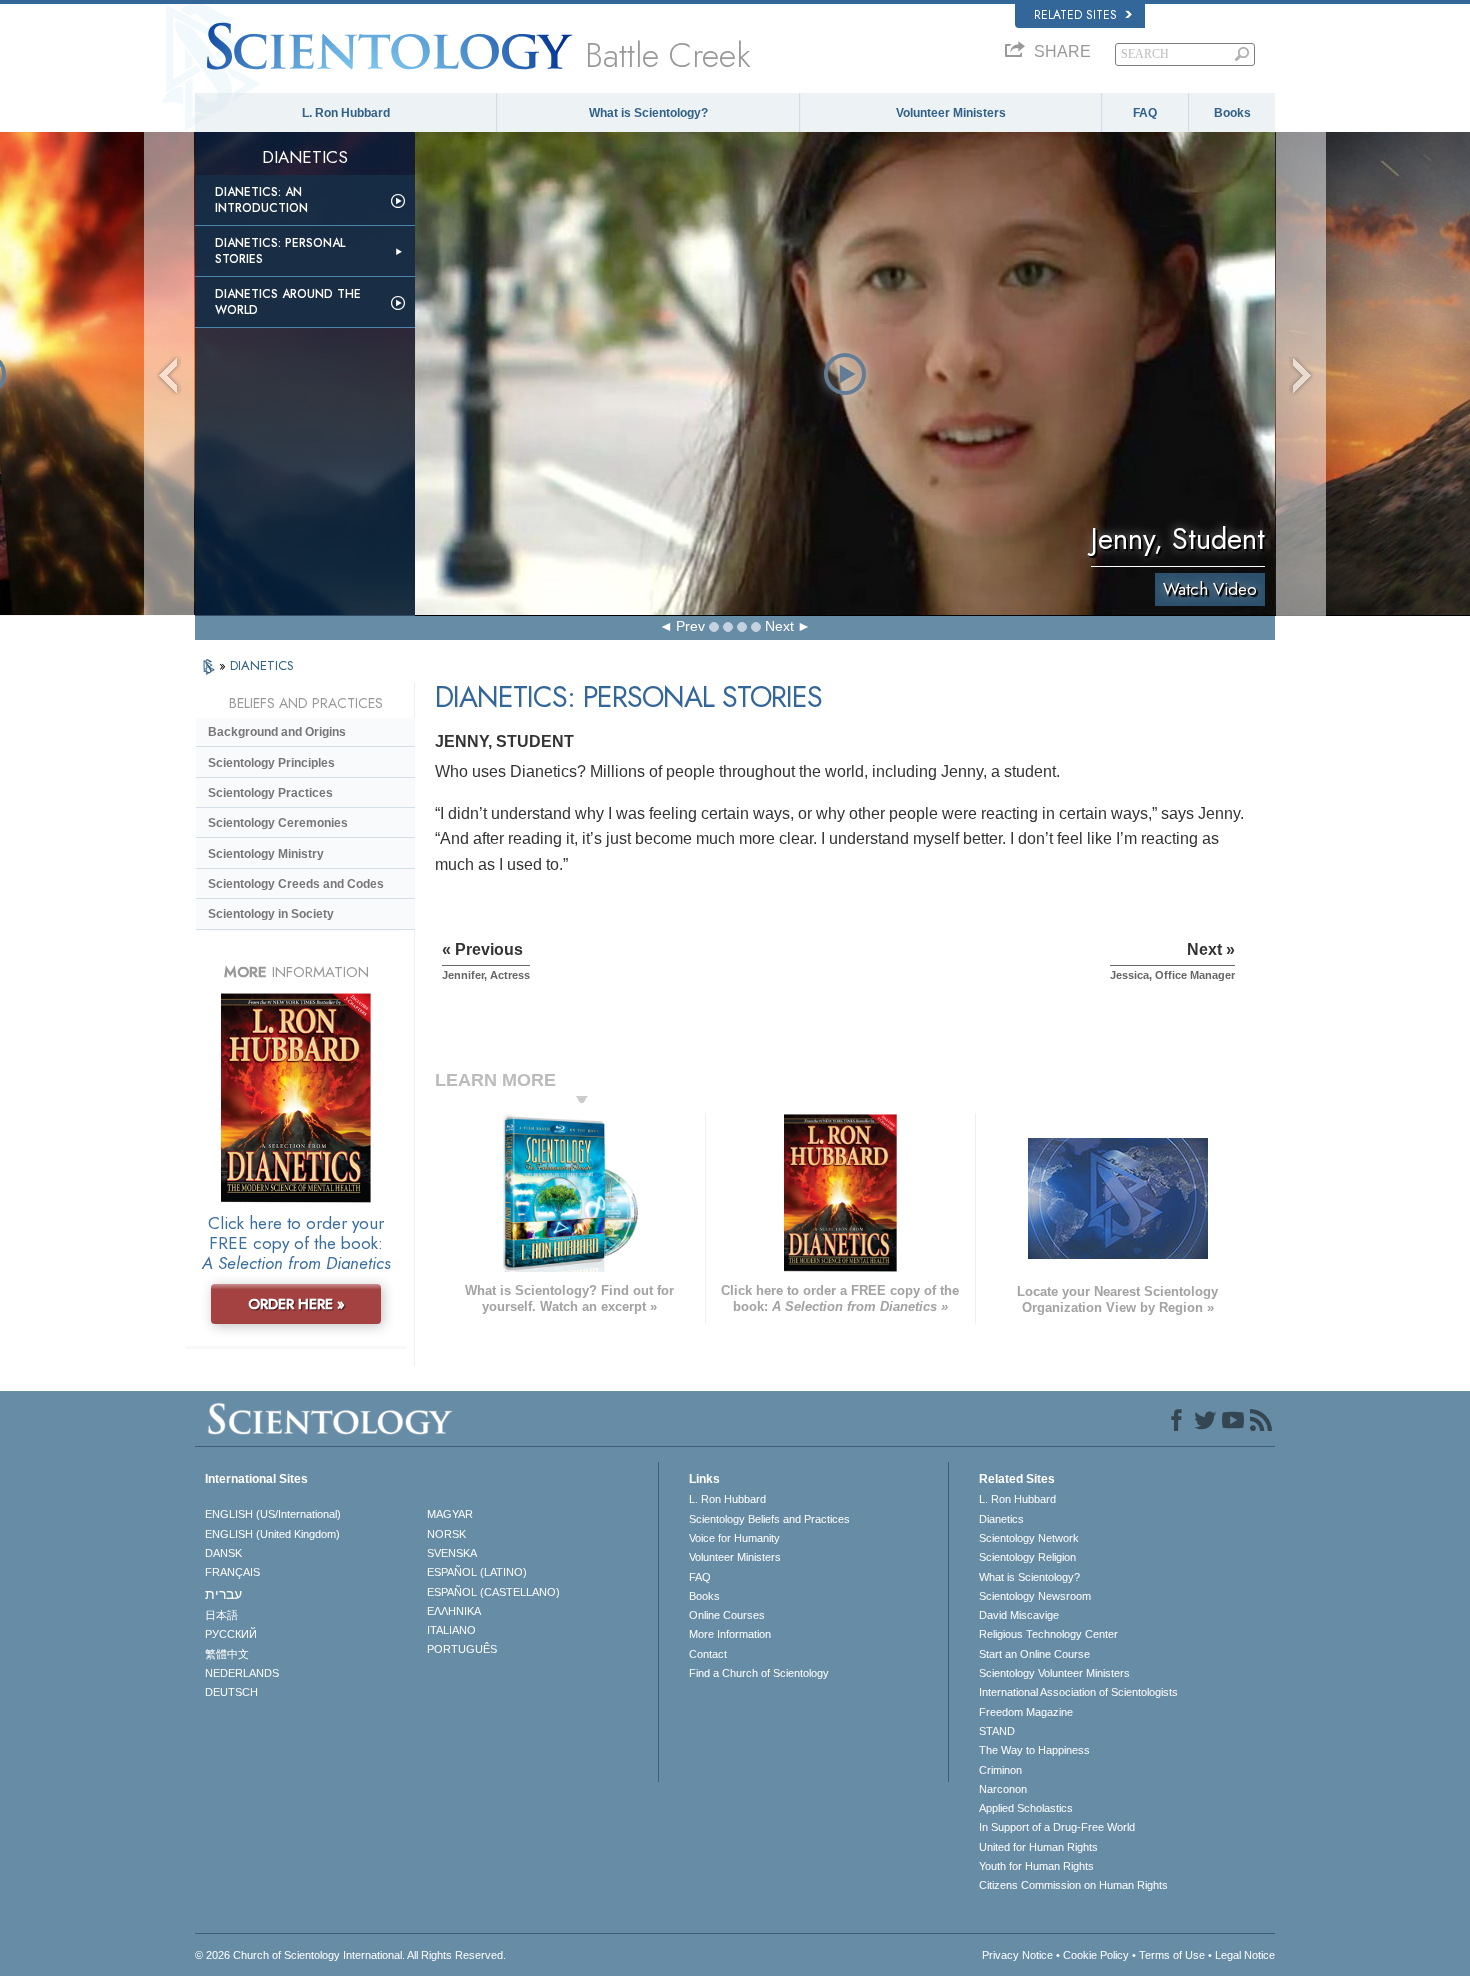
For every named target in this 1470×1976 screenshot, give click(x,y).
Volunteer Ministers (951, 113)
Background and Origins (277, 732)
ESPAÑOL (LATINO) (477, 1572)
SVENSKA (452, 1553)
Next (779, 626)
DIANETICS (262, 665)
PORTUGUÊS (462, 1649)
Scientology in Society (271, 914)
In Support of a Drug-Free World (1057, 1827)
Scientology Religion (1027, 1557)
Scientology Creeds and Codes (296, 884)
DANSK (223, 1553)
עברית (223, 1594)
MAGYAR (450, 1514)
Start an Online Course (1034, 1654)
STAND (997, 1731)
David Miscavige (1019, 1615)
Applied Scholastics (1026, 1808)
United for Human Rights (1038, 1847)
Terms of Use (1172, 1955)
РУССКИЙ (231, 1634)
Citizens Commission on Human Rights (1073, 1885)
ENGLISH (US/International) (273, 1514)
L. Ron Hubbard (346, 113)
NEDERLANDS (242, 1673)
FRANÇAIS (232, 1572)
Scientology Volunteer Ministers (1054, 1673)
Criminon (1000, 1770)
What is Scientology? (648, 113)
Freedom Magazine (1026, 1712)
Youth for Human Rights (1036, 1866)
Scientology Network (1029, 1538)
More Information (730, 1634)
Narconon (1003, 1789)
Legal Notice (1245, 1955)
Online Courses (727, 1615)
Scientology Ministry (266, 854)
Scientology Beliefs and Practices (769, 1519)
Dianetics (1001, 1519)
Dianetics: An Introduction (261, 200)
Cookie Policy (1096, 1955)
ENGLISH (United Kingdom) (272, 1534)
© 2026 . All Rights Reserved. (350, 1955)
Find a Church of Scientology (759, 1673)
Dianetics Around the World (288, 302)
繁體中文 (227, 1654)
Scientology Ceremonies (278, 823)
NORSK (446, 1534)
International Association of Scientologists (1078, 1692)
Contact (708, 1654)
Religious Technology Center (1048, 1634)
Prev (690, 626)
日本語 (221, 1615)
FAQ (1145, 113)
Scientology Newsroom (1035, 1596)
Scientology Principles (271, 763)
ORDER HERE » (296, 1304)
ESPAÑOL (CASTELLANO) (493, 1592)
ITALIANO (451, 1630)
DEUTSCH (231, 1692)
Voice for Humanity (734, 1538)
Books (1232, 113)
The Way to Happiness (1034, 1750)
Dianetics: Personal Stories (280, 251)
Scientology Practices (270, 793)
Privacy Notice (1017, 1955)
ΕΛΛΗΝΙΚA (454, 1611)
